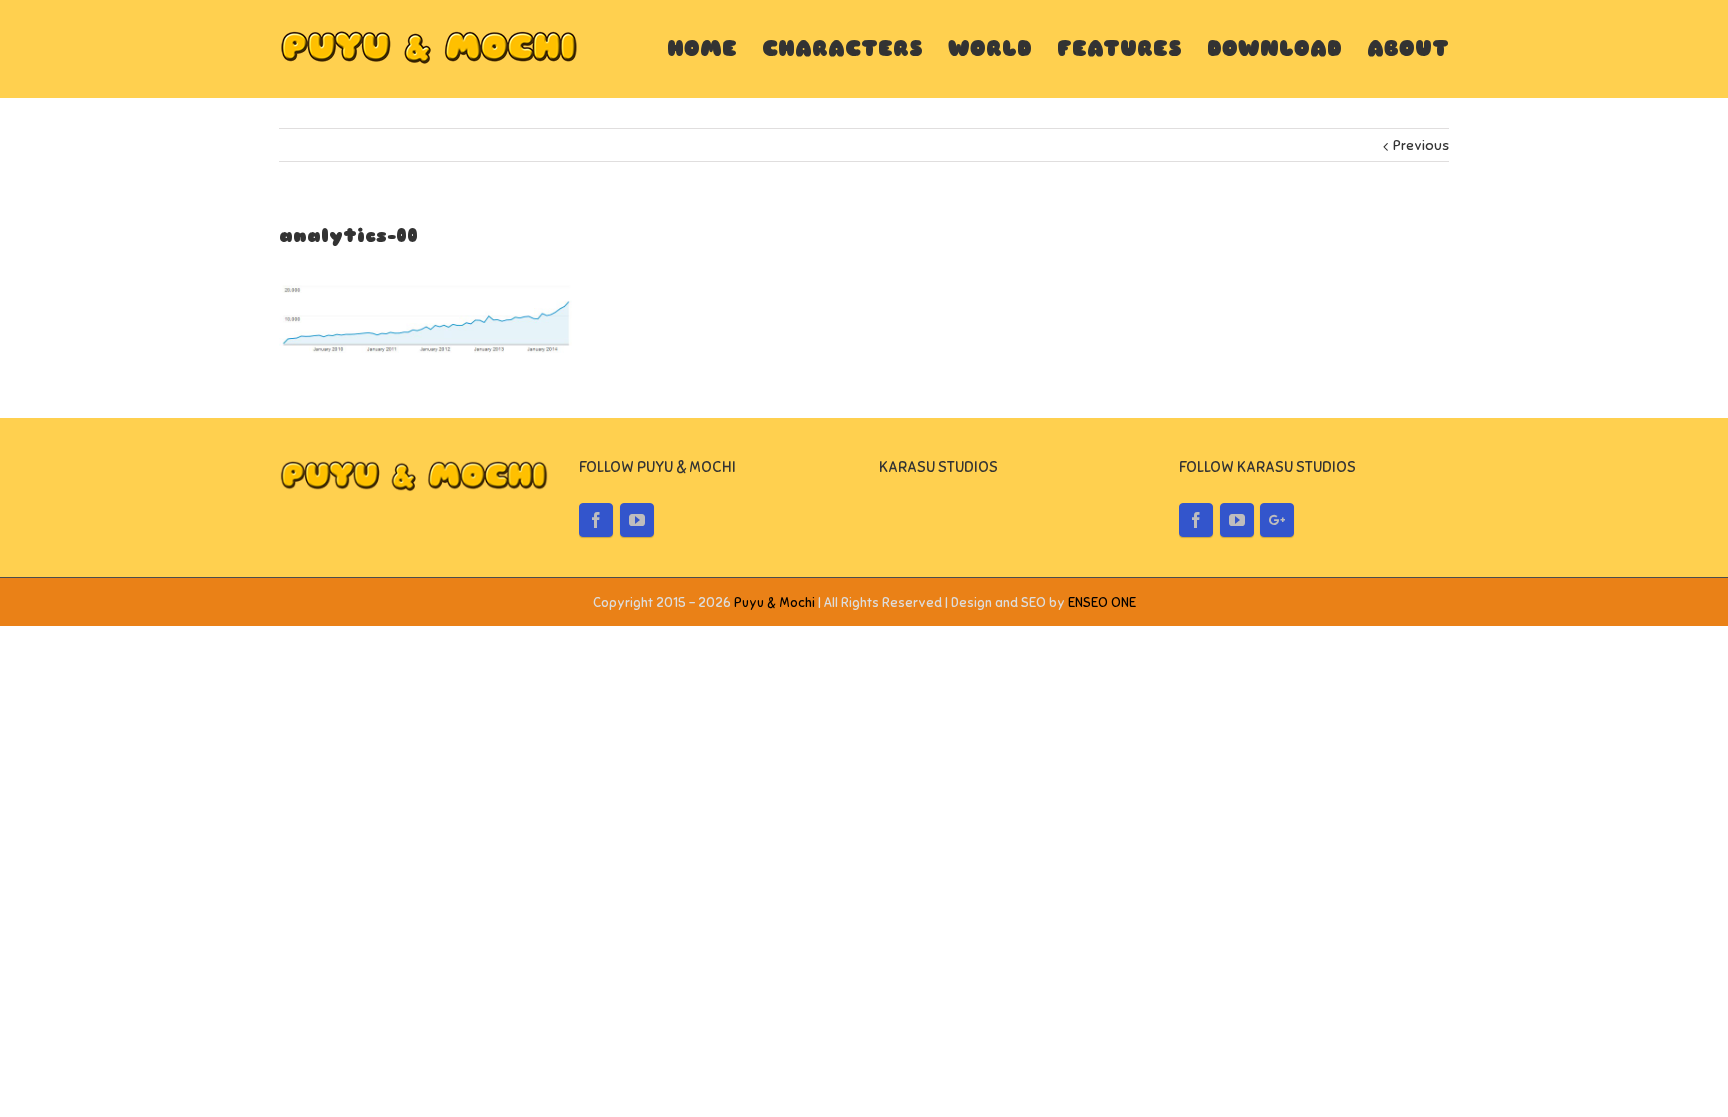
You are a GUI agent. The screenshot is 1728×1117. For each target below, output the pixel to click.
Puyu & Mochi (774, 603)
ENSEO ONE (1102, 603)
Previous (1421, 145)
